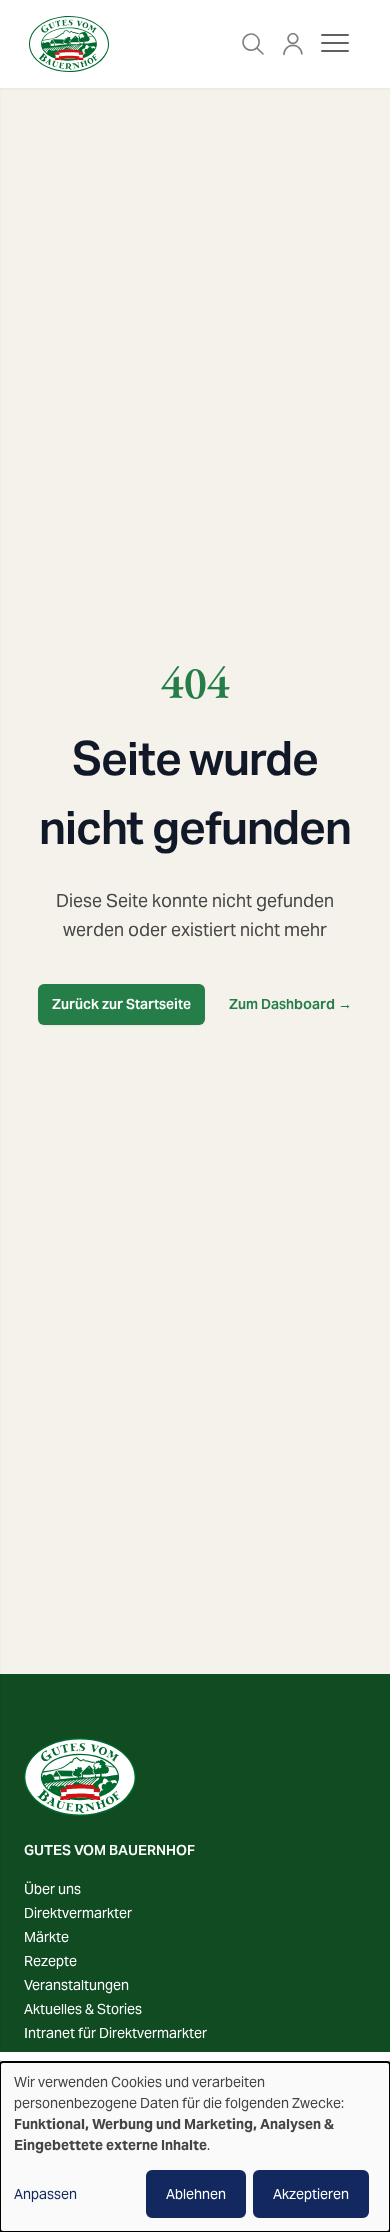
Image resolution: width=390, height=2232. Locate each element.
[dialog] (195, 2147)
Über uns (52, 1889)
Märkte (46, 1937)
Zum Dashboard (290, 1004)
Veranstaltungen (76, 1985)
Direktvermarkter (78, 1913)
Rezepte (50, 1961)
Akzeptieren (311, 2194)
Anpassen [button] (45, 2194)
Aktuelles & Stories (83, 2009)
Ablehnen (196, 2194)
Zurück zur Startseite (121, 1004)
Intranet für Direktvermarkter (115, 2033)
